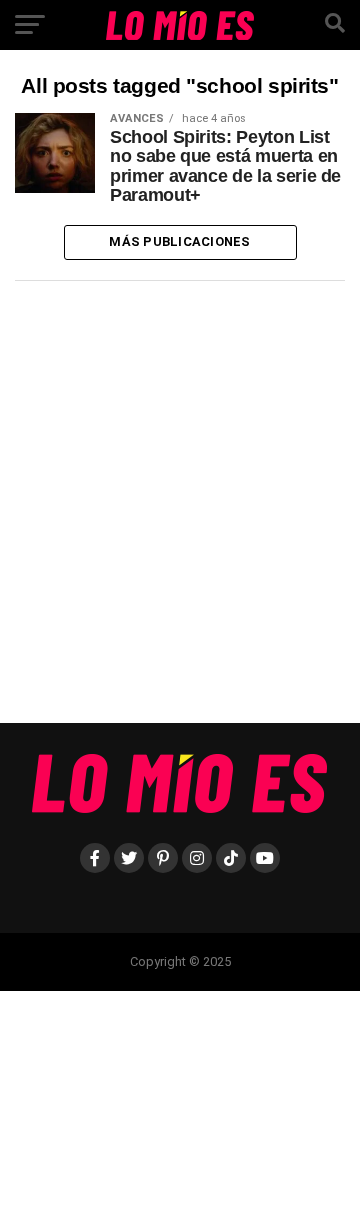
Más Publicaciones (179, 241)
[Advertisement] (180, 510)
